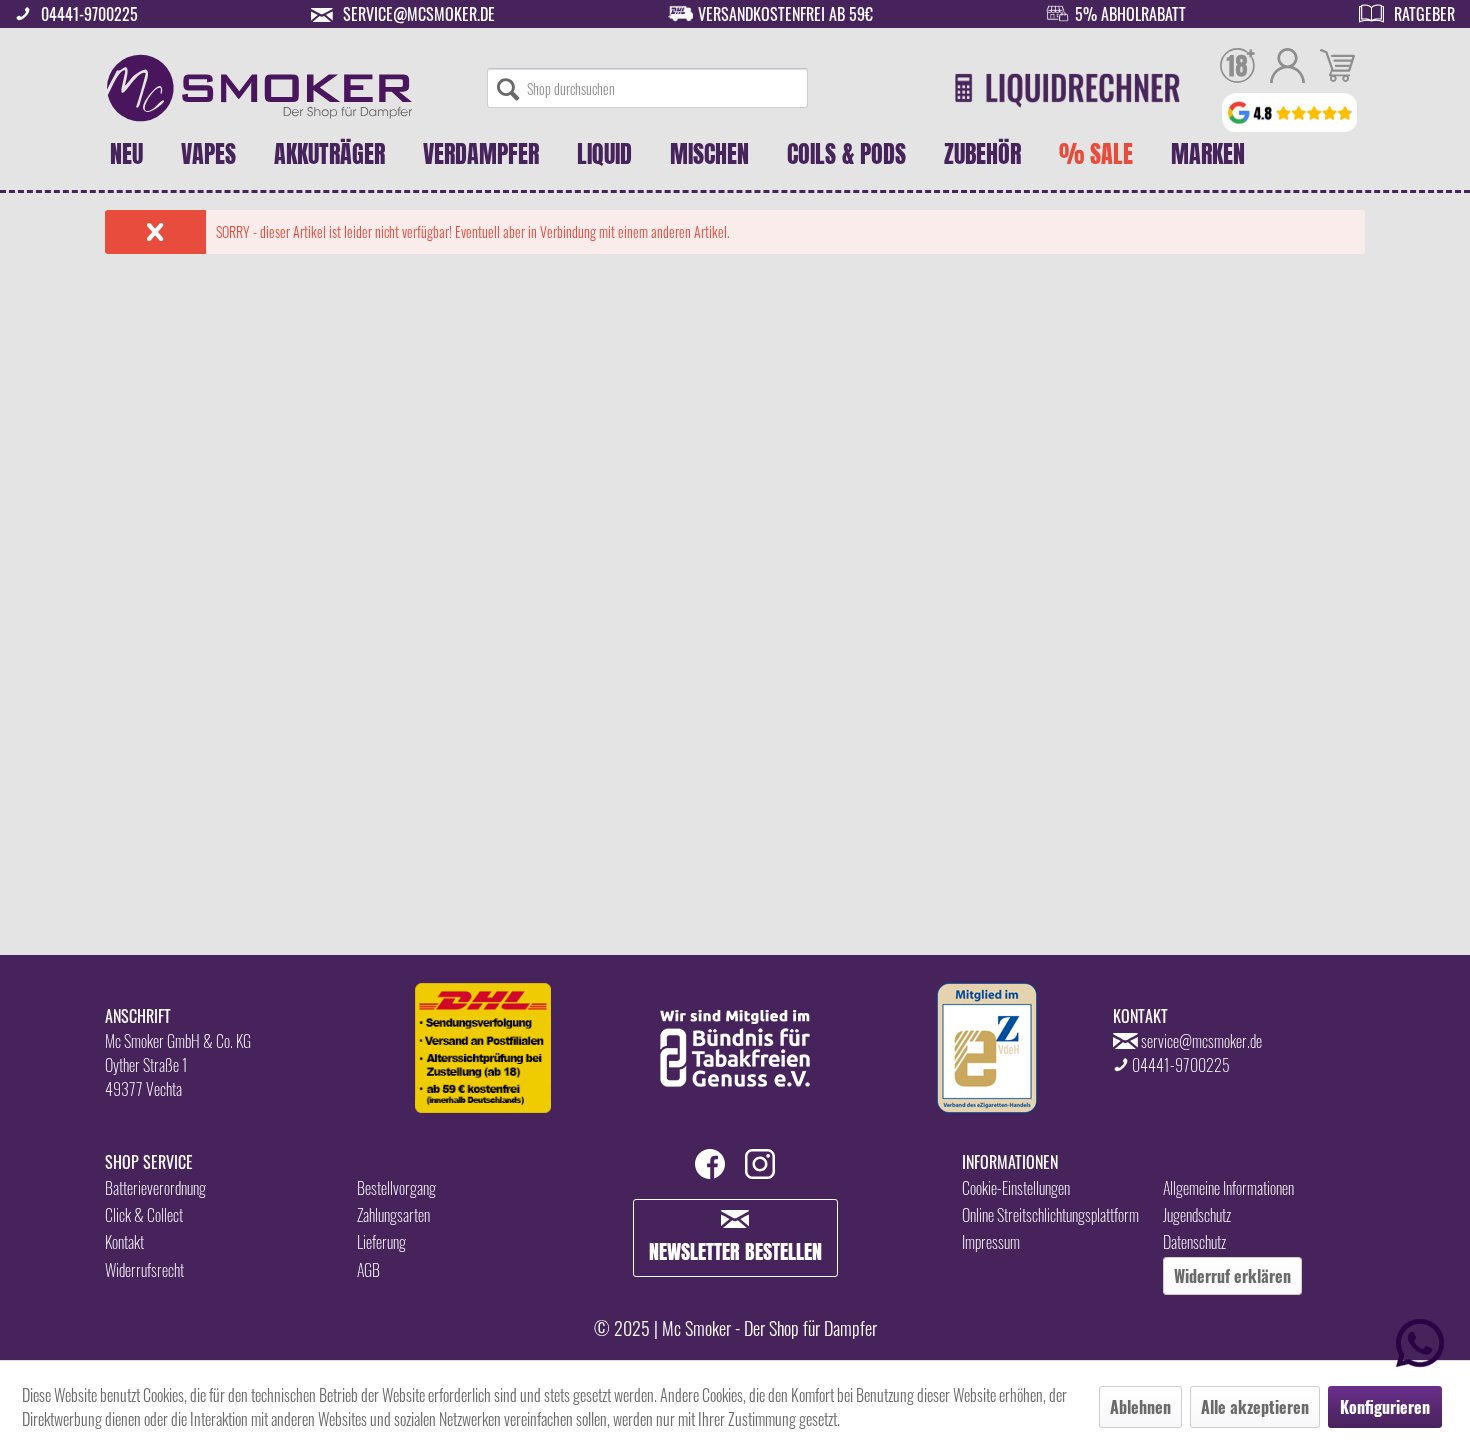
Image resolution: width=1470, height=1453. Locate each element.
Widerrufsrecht (144, 1270)
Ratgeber (1424, 14)
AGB (368, 1270)
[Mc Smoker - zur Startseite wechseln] (259, 88)
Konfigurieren (1385, 1407)
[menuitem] (647, 88)
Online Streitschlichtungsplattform (1050, 1215)
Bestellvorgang (396, 1188)
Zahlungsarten (393, 1215)
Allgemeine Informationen (1228, 1188)
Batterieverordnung (155, 1188)
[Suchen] (508, 88)
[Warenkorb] (1337, 68)
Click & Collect (144, 1215)
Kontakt (124, 1242)
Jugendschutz (1197, 1215)
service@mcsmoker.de (419, 14)
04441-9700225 (89, 14)
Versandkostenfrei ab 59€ (785, 14)
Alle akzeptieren (1255, 1407)
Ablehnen (1140, 1407)
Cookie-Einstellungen (1016, 1188)
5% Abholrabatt (1130, 14)
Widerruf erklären (1232, 1276)
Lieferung (381, 1242)
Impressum (991, 1242)
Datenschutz (1194, 1242)
